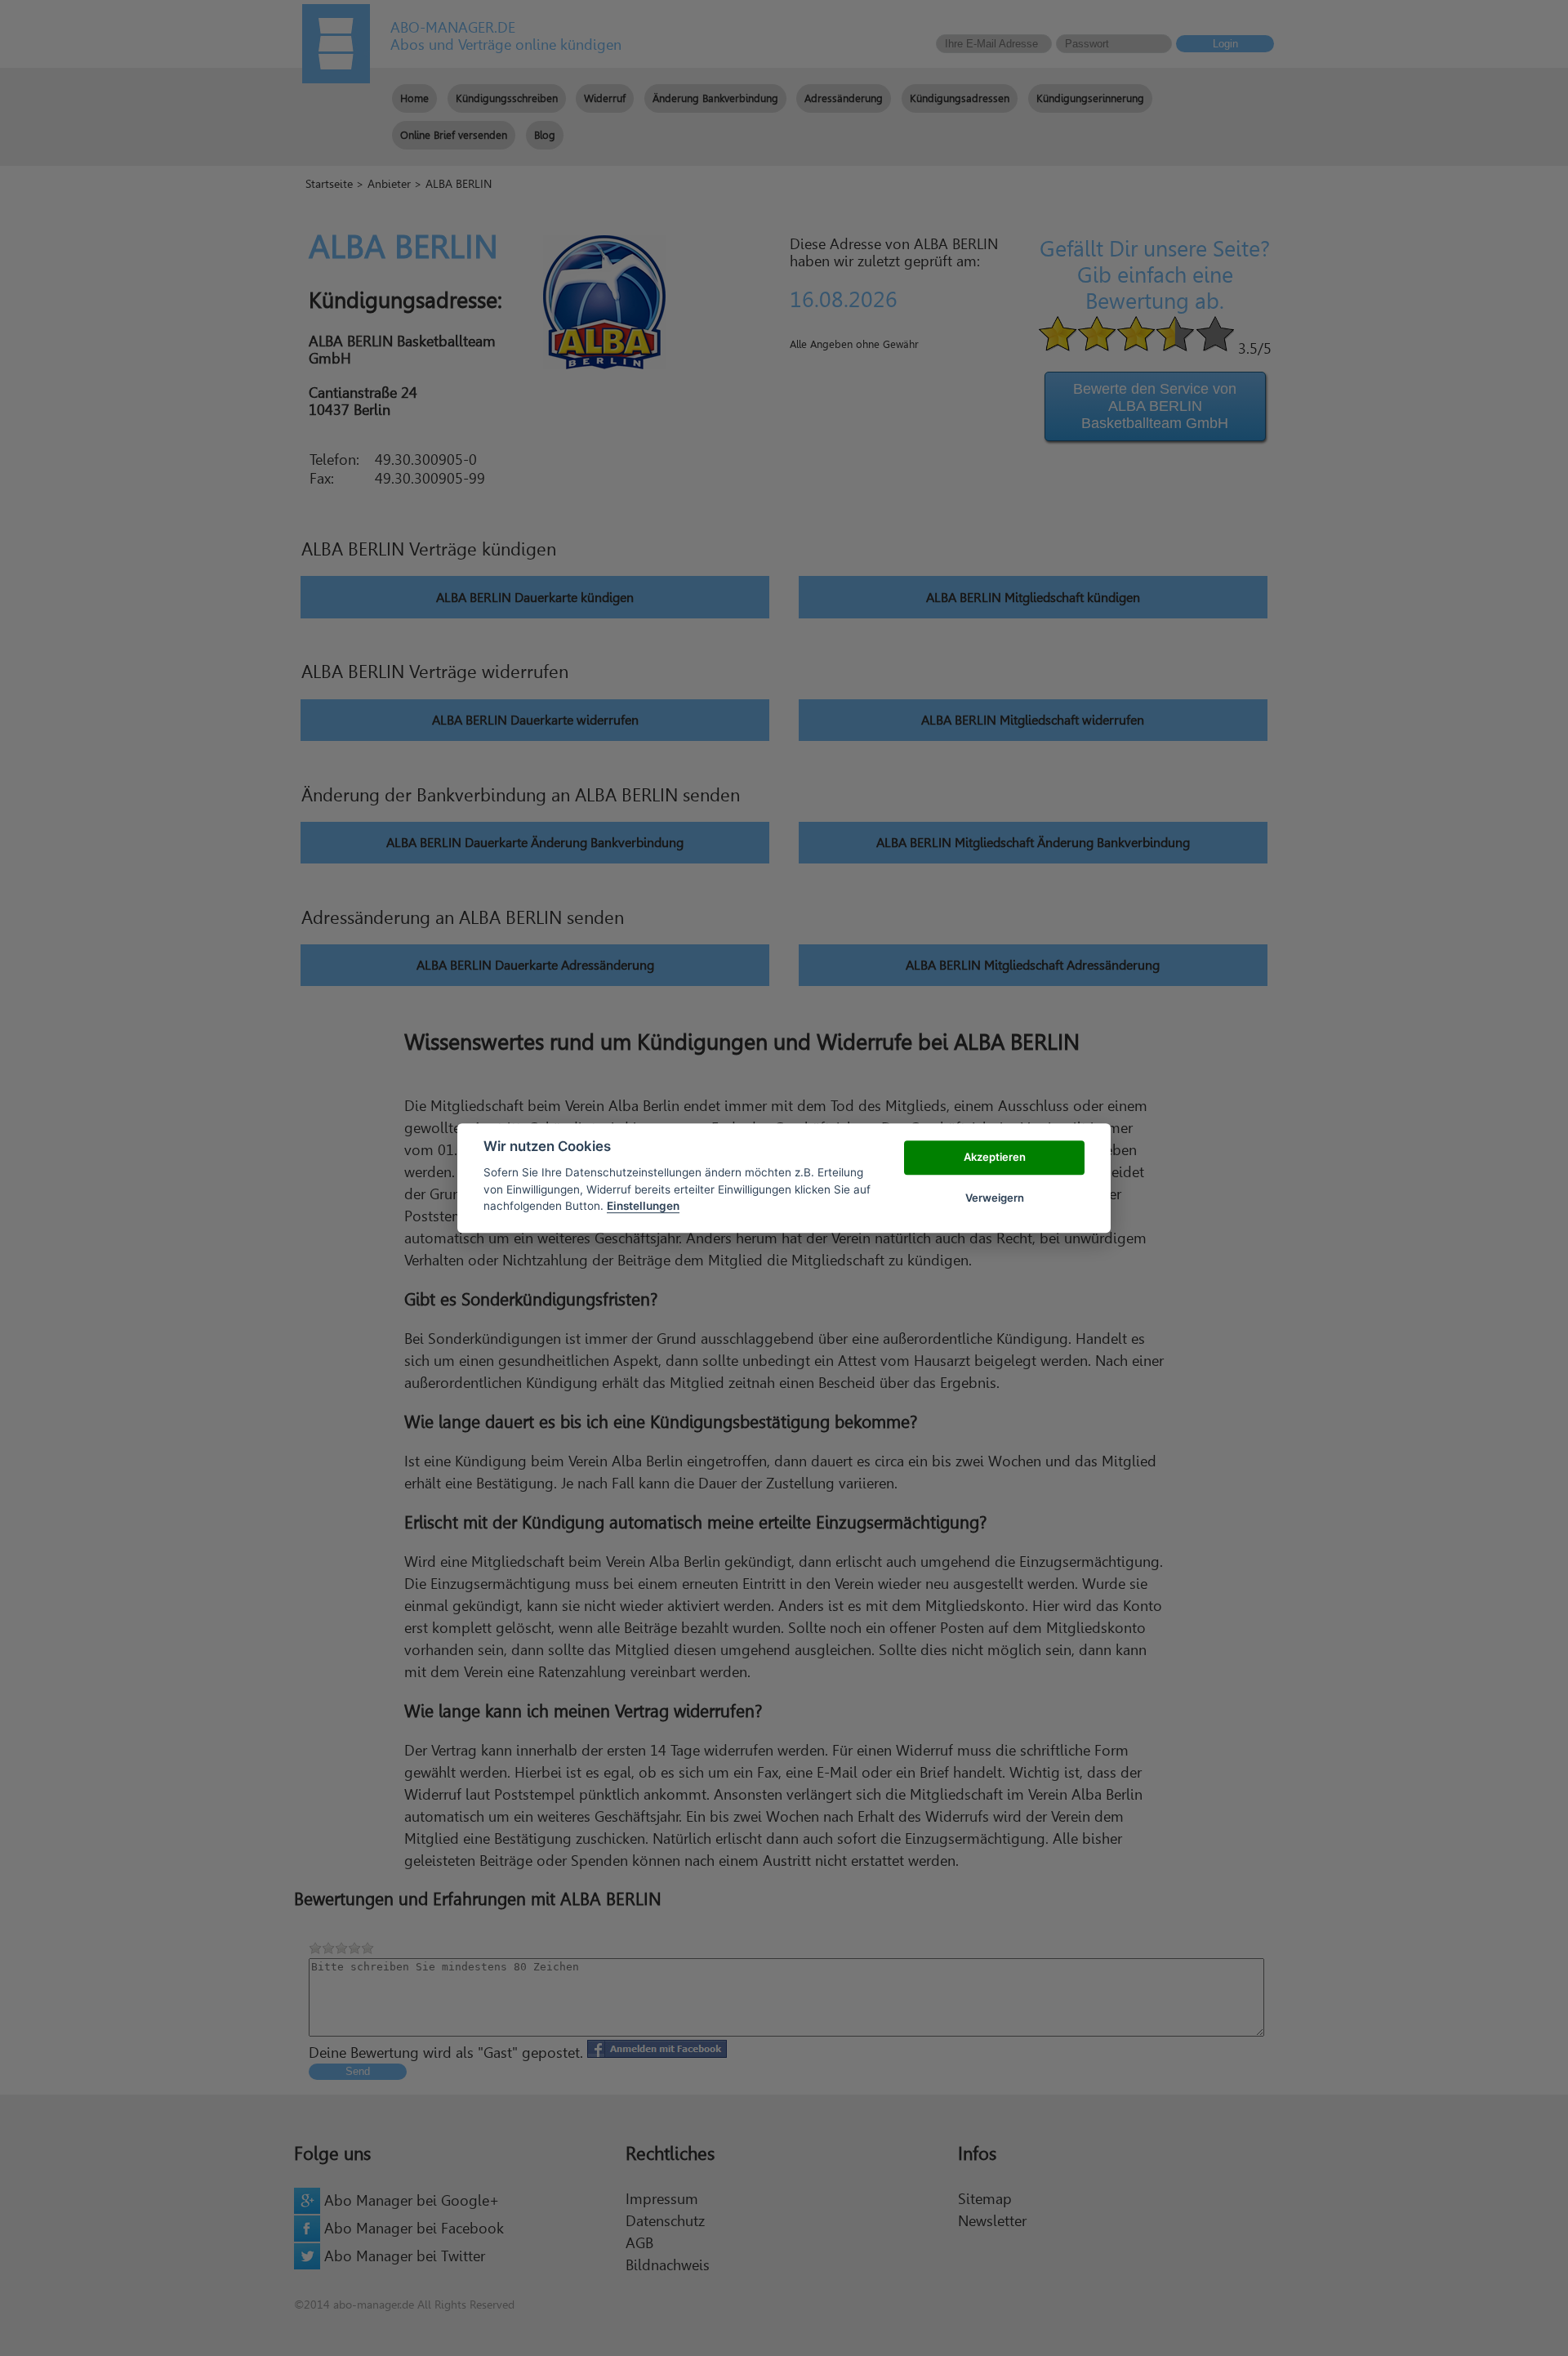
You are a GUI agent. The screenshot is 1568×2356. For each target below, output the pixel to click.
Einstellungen (643, 1206)
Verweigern (995, 1198)
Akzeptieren (995, 1157)
